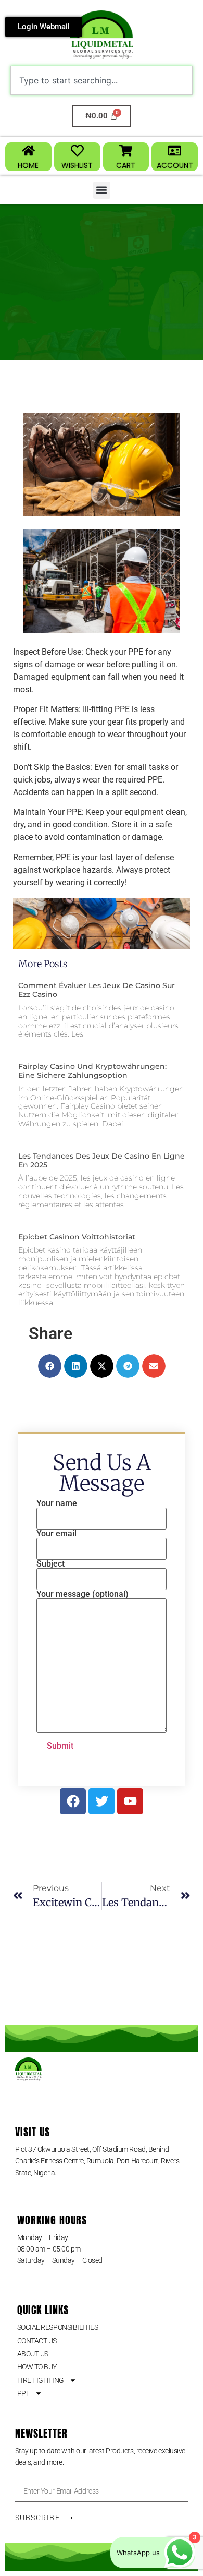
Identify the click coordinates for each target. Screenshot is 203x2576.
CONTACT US (37, 2341)
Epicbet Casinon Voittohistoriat (77, 1237)
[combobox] (102, 80)
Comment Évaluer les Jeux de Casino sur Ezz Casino (97, 990)
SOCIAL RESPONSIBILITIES (58, 2327)
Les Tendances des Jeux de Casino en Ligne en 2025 (102, 1160)
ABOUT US (33, 2354)
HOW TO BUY (37, 2367)
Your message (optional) (83, 1594)
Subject (50, 1564)
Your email (56, 1534)
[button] (102, 190)
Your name (57, 1504)
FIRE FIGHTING (41, 2380)
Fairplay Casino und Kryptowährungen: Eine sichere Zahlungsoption (92, 1071)
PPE (24, 2393)
